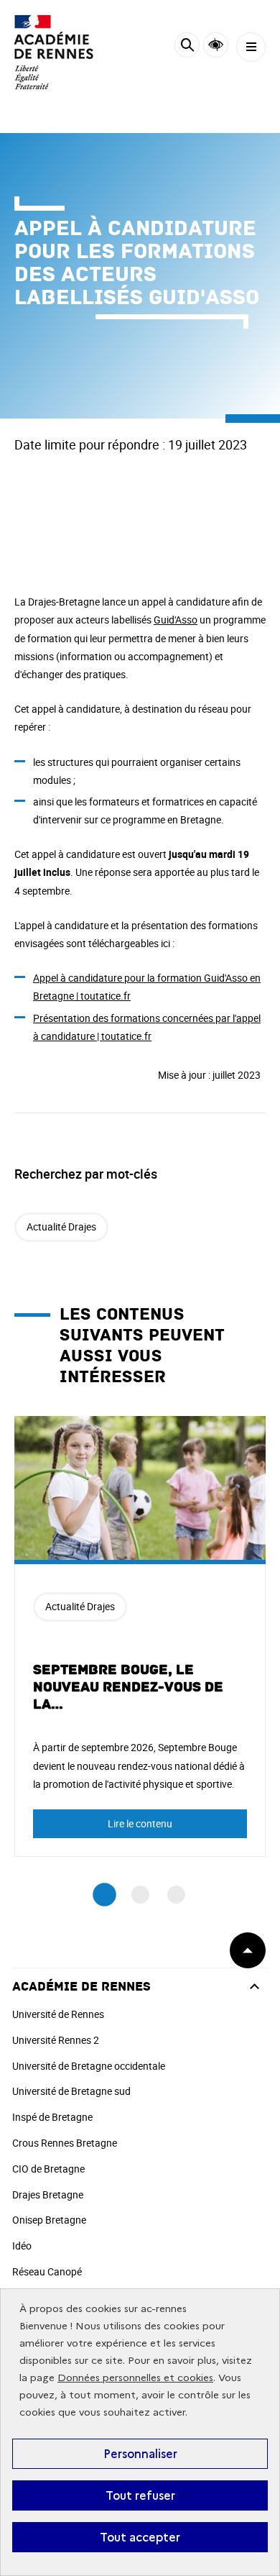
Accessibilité (216, 45)
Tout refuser (140, 2495)
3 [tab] (176, 1895)
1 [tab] (104, 1895)
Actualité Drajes (61, 1227)
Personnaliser (140, 2454)
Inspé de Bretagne (52, 2117)
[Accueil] (54, 52)
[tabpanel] (140, 1636)
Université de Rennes (58, 2014)
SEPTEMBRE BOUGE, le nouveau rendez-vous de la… (128, 1687)
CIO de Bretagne (48, 2169)
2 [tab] (140, 1895)
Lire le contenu (140, 1823)
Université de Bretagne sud (71, 2091)
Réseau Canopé (47, 2271)
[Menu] (251, 47)
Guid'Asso (176, 620)
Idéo (22, 2246)
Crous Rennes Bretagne (65, 2143)
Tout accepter (140, 2537)
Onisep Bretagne (49, 2220)
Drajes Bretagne (48, 2194)
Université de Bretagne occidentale (89, 2066)
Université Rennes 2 (56, 2040)
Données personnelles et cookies (135, 2378)
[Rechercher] (187, 47)
